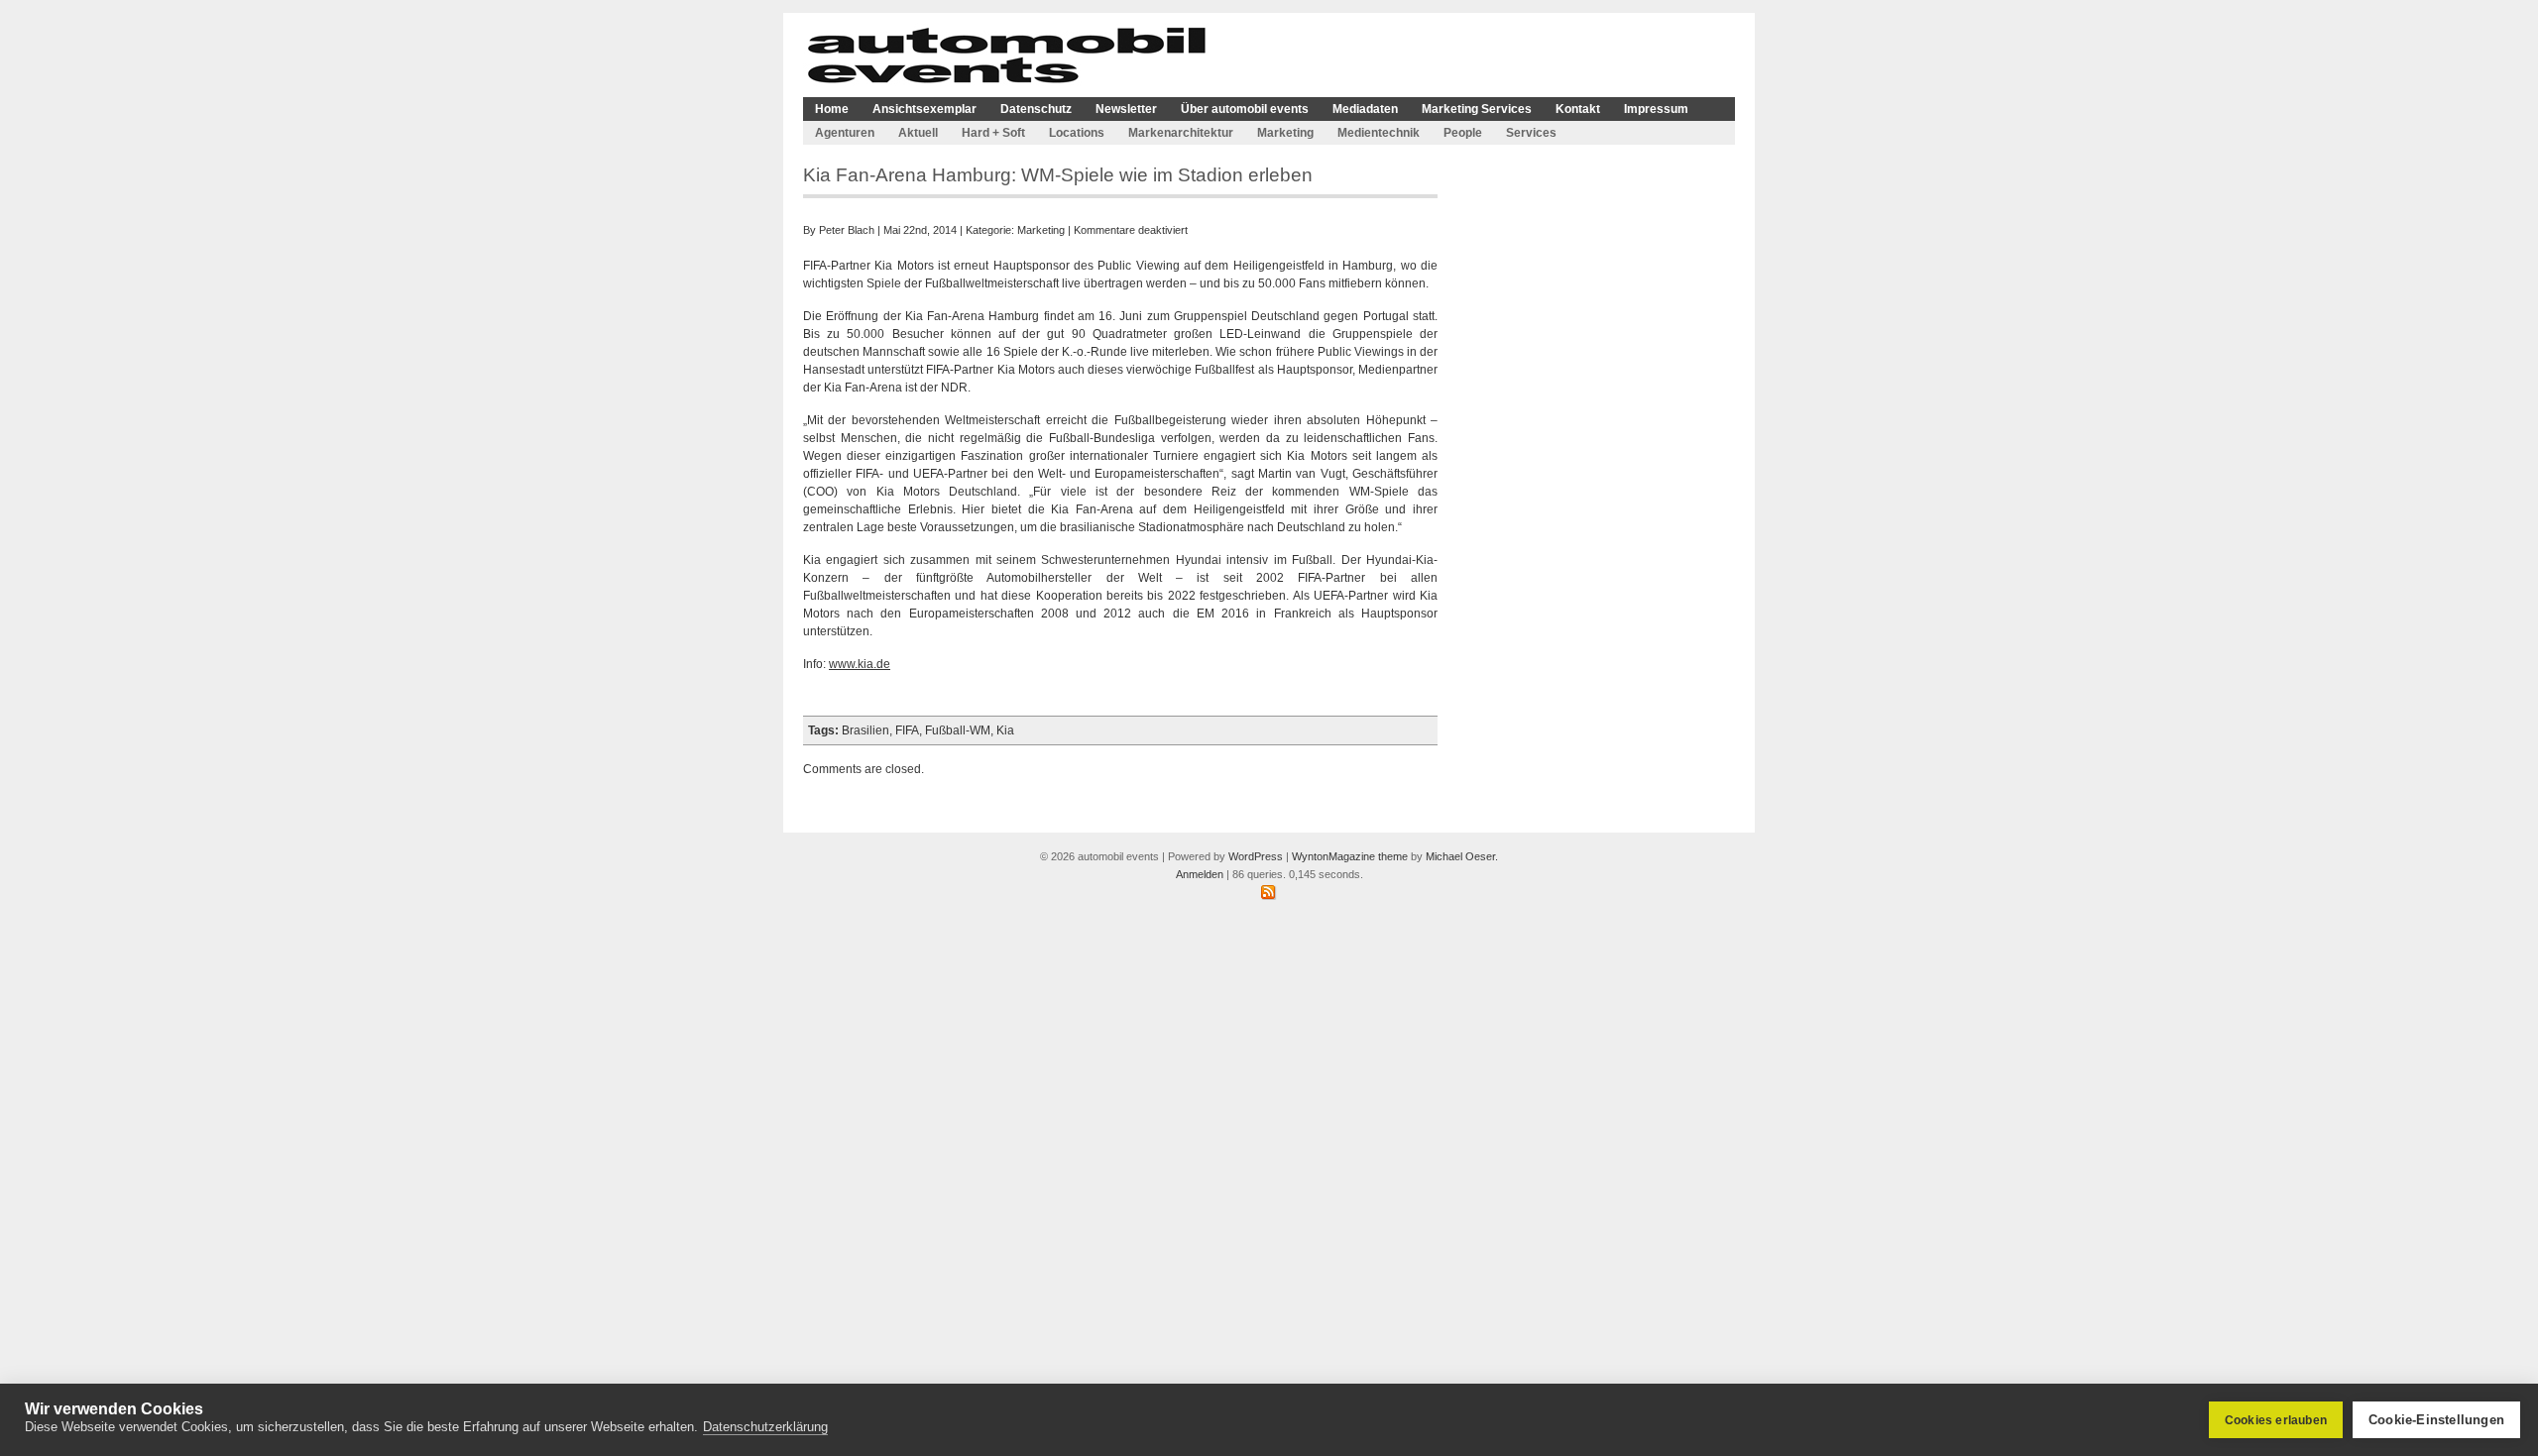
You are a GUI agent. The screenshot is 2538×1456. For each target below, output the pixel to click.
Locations (1077, 133)
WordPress (1256, 856)
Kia (1005, 730)
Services (1531, 133)
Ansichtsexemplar (924, 109)
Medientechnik (1379, 133)
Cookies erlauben (2276, 1420)
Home (832, 109)
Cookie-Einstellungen (2436, 1420)
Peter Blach (847, 230)
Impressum (1656, 109)
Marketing (1285, 133)
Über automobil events (1245, 109)
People (1463, 133)
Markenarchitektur (1181, 133)
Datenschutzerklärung (765, 1427)
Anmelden (1200, 874)
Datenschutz (1036, 109)
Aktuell (918, 133)
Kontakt (1578, 109)
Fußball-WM (958, 730)
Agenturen (845, 133)
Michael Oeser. (1462, 856)
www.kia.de (860, 664)
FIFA (907, 730)
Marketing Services (1477, 109)
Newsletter (1126, 109)
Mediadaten (1365, 109)
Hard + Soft (993, 133)
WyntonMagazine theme (1350, 856)
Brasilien (865, 730)
